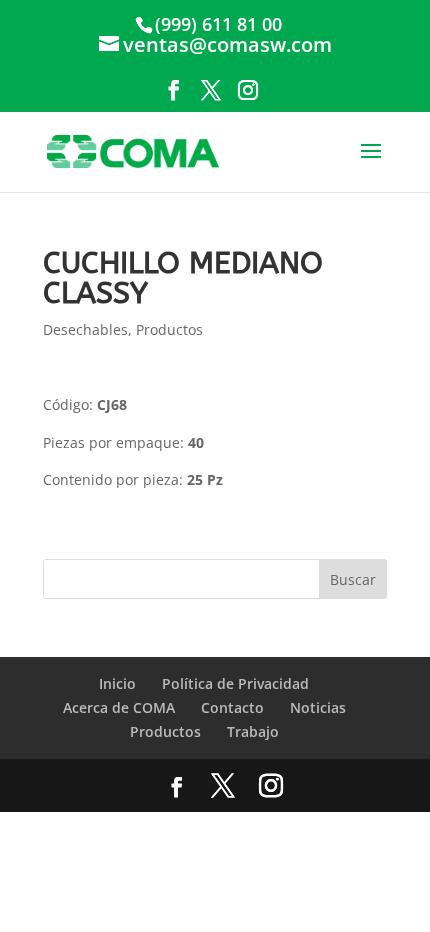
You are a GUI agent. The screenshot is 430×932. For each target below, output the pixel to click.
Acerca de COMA (119, 707)
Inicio (117, 683)
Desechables (85, 329)
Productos (169, 329)
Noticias (318, 707)
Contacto (232, 707)
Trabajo (253, 731)
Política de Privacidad (235, 683)
